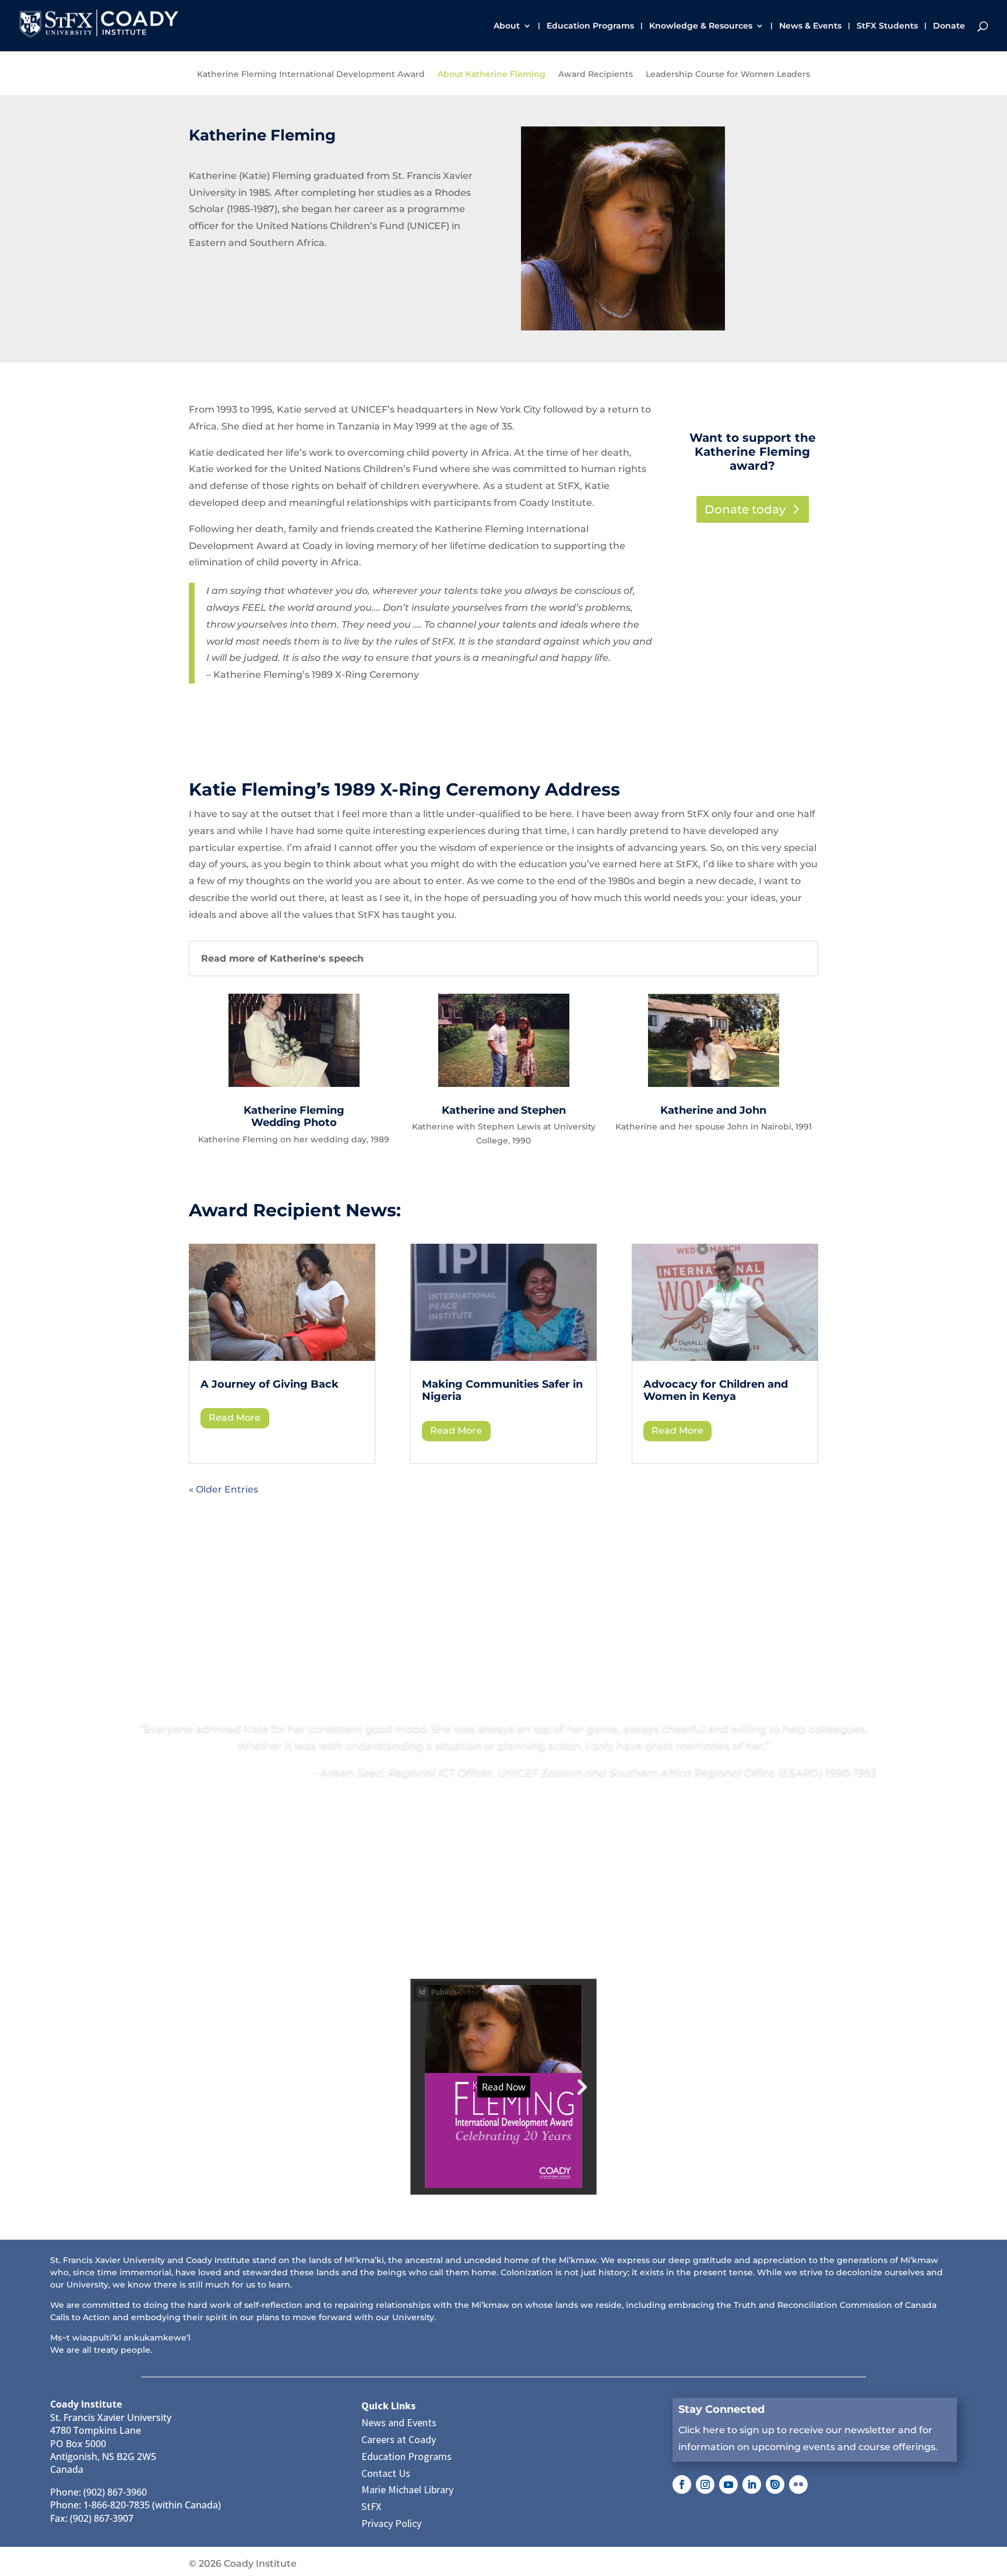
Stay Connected (721, 2409)
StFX (371, 2506)
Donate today (745, 509)
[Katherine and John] (714, 1084)
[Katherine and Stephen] (504, 1084)
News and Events (399, 2422)
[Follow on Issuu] (775, 2484)
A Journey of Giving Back (271, 1384)
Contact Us (386, 2473)
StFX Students (887, 26)
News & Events (810, 26)
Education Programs (590, 26)
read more (235, 1418)
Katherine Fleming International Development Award (311, 75)
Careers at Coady (399, 2439)
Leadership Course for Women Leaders (728, 75)
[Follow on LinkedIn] (752, 2484)
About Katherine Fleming (492, 75)
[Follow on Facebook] (682, 2484)
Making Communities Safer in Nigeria (502, 1391)
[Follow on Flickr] (798, 2484)
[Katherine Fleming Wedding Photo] (294, 1084)
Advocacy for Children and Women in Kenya (716, 1391)
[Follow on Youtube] (728, 2484)
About (507, 26)
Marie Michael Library (407, 2489)
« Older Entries (223, 1489)
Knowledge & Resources (701, 26)
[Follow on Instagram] (705, 2484)
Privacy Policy (391, 2523)
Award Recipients (596, 75)
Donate (949, 26)
